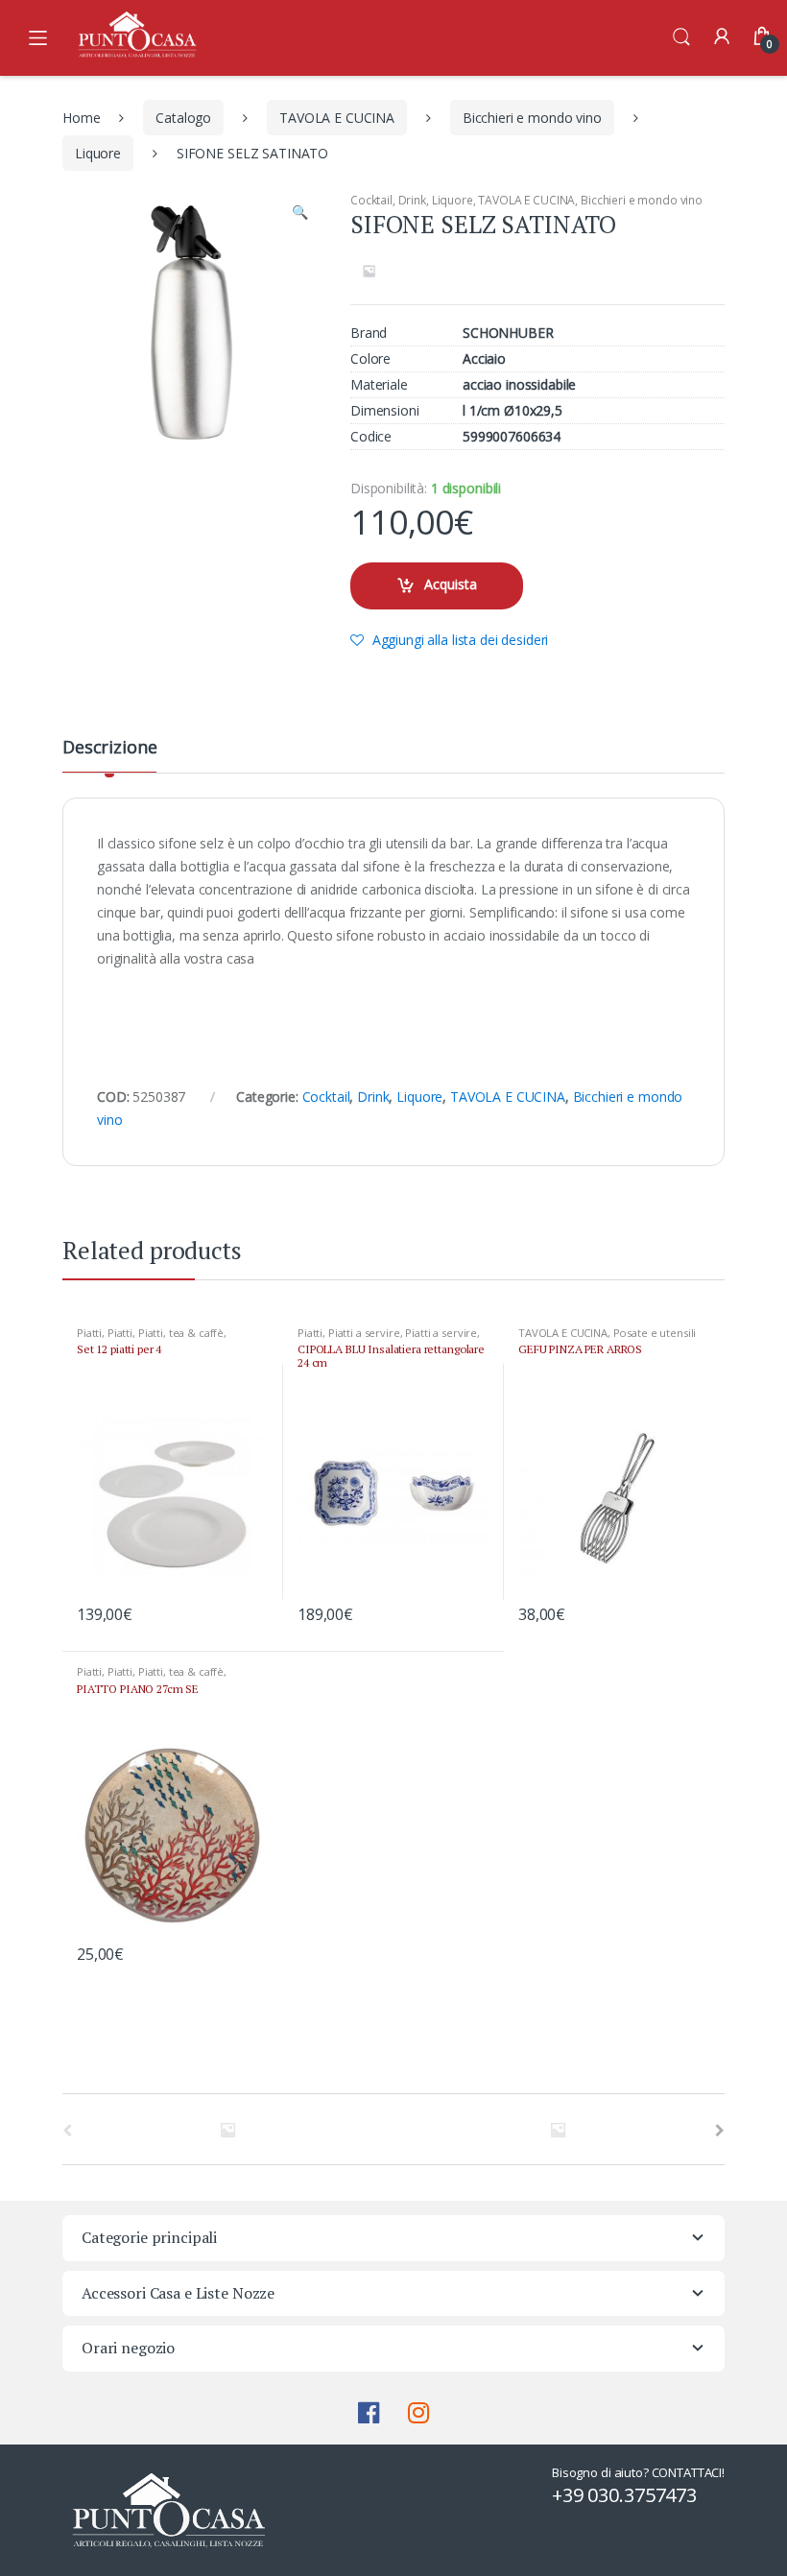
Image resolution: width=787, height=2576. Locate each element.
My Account (722, 37)
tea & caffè (196, 1333)
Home (81, 118)
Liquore (98, 153)
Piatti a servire (364, 1333)
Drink (412, 200)
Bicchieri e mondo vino (532, 118)
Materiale (379, 385)
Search (681, 37)
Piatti (89, 1333)
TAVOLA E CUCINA (337, 118)
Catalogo (183, 118)
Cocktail (371, 200)
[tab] (109, 755)
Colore (370, 359)
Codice (371, 437)
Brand (369, 333)
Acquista (451, 584)
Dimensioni (385, 411)
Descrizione (109, 748)
